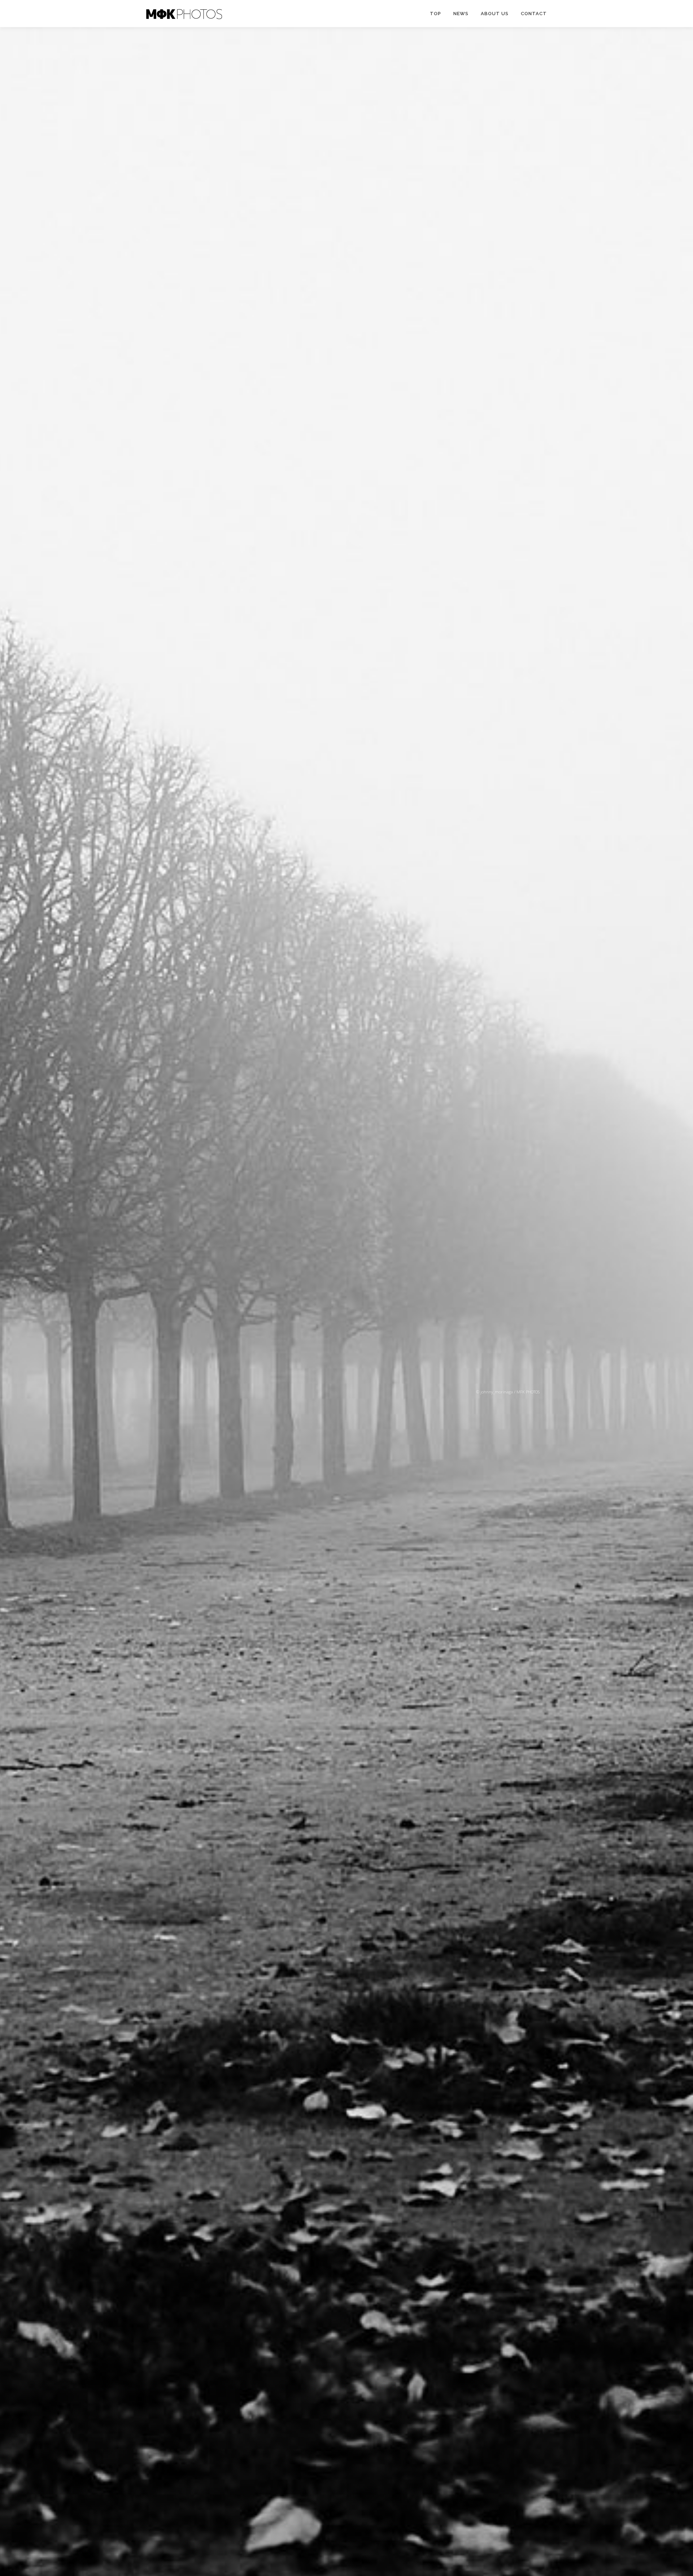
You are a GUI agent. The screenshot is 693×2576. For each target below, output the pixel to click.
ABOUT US (495, 14)
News (461, 14)
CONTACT (534, 14)
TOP (435, 14)
